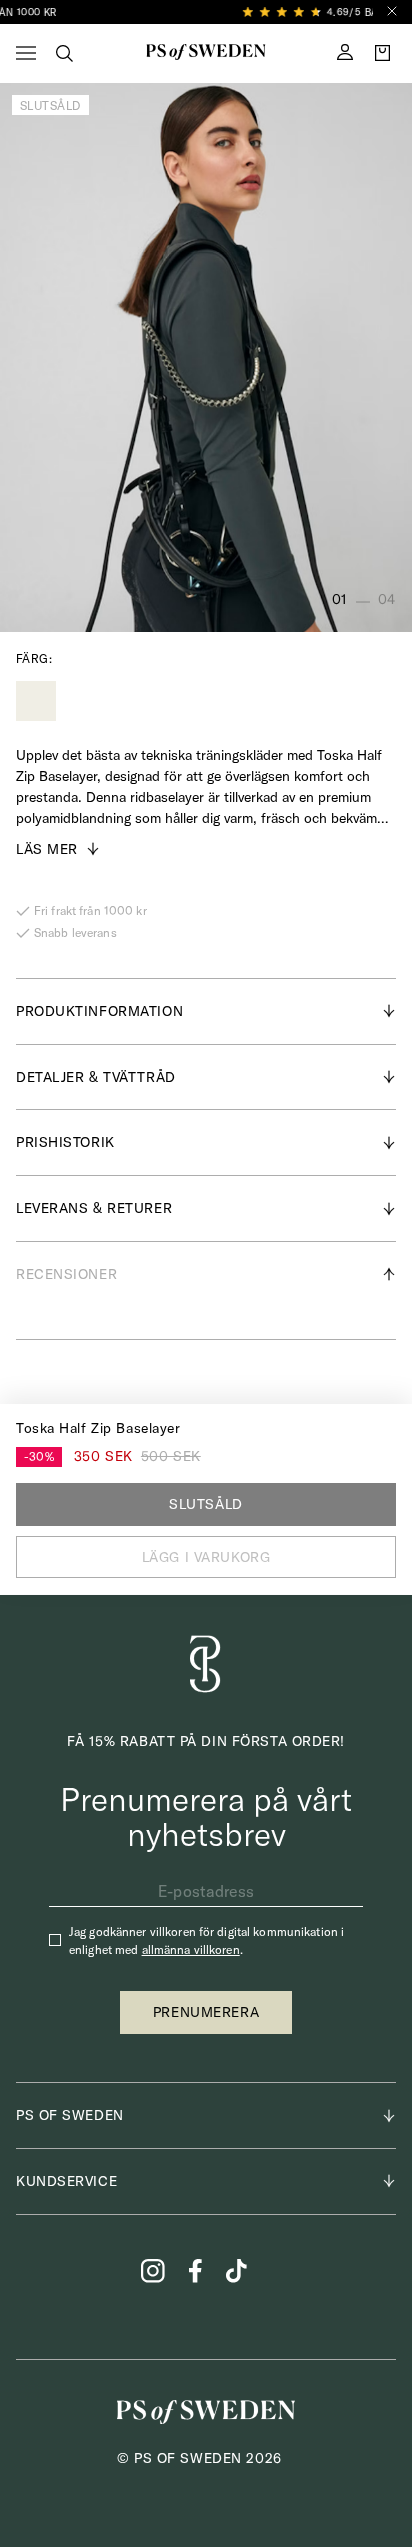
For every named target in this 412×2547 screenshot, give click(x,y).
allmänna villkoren (191, 1949)
